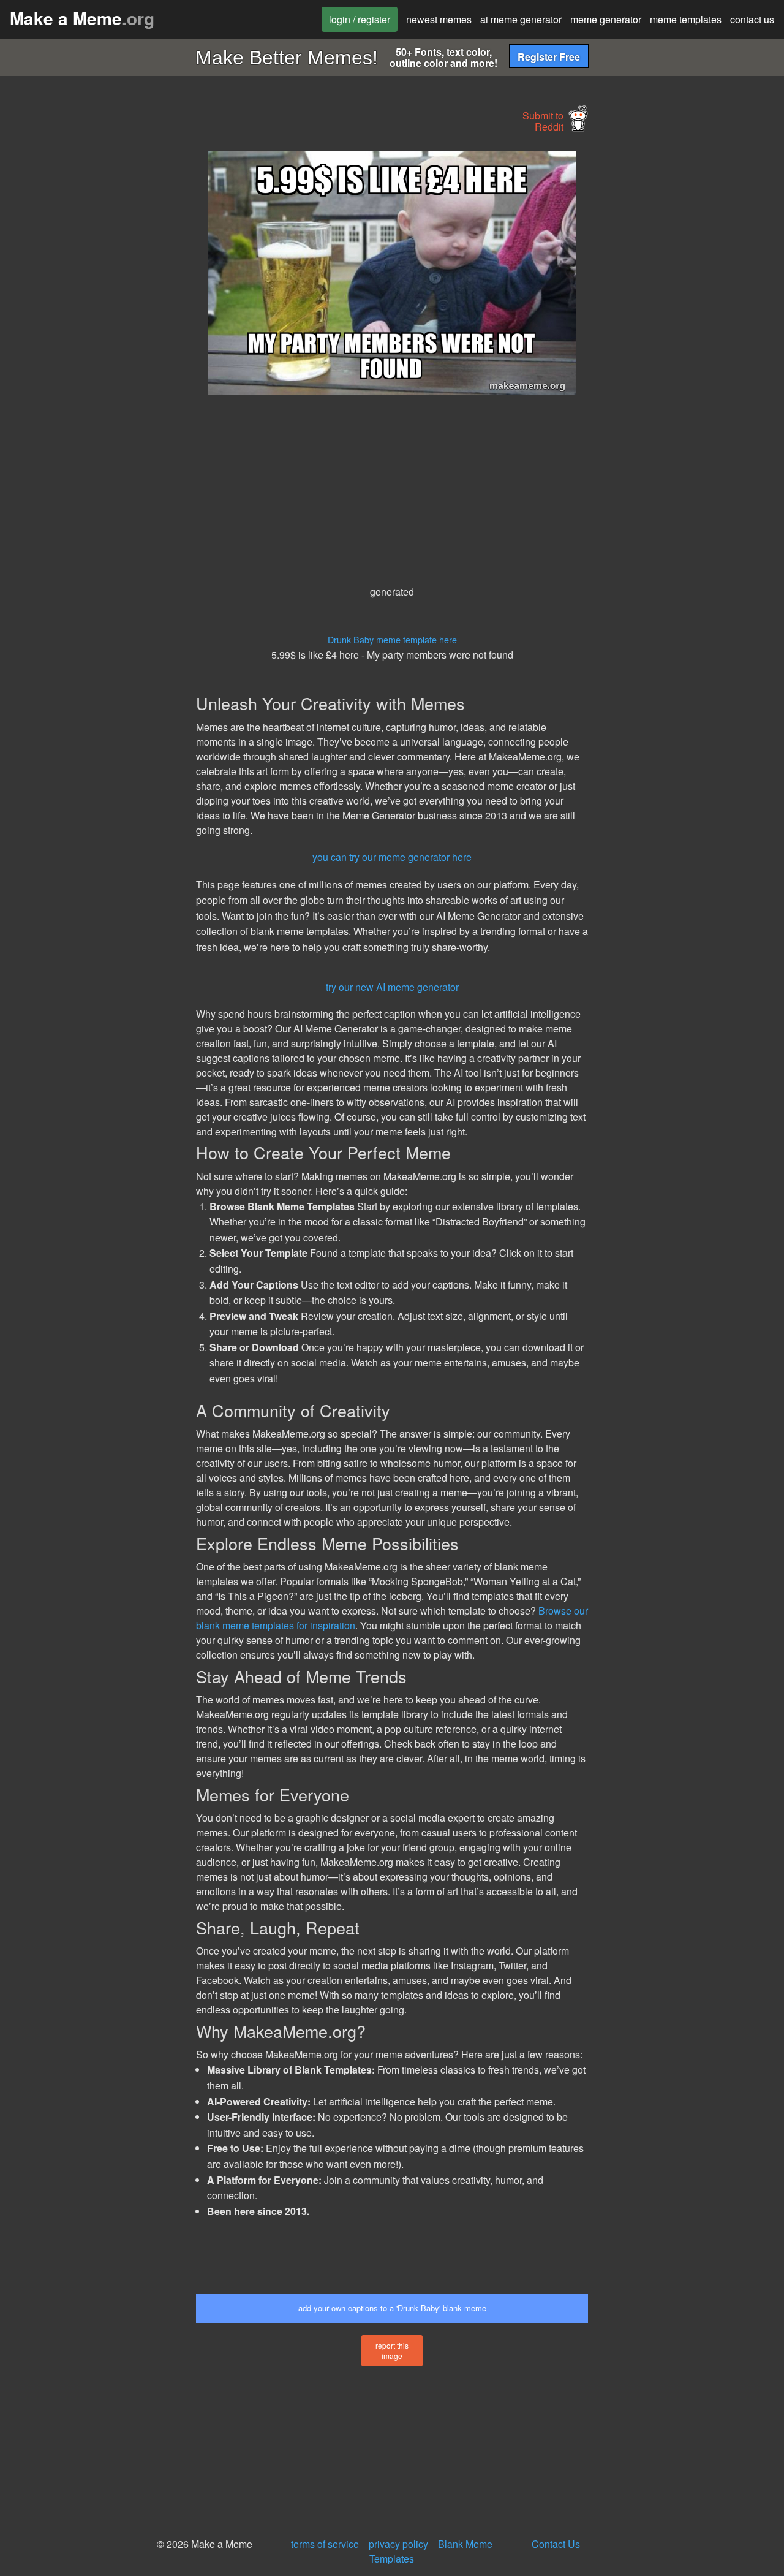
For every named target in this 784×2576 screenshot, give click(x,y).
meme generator (606, 19)
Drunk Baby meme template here (392, 639)
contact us (752, 19)
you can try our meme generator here (392, 857)
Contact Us (556, 2544)
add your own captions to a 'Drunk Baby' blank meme (392, 2308)
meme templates (686, 19)
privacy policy (398, 2544)
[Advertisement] (96, 335)
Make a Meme (82, 18)
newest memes (439, 19)
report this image (392, 2351)
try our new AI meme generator (392, 987)
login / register (360, 19)
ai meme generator (521, 19)
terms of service (325, 2544)
